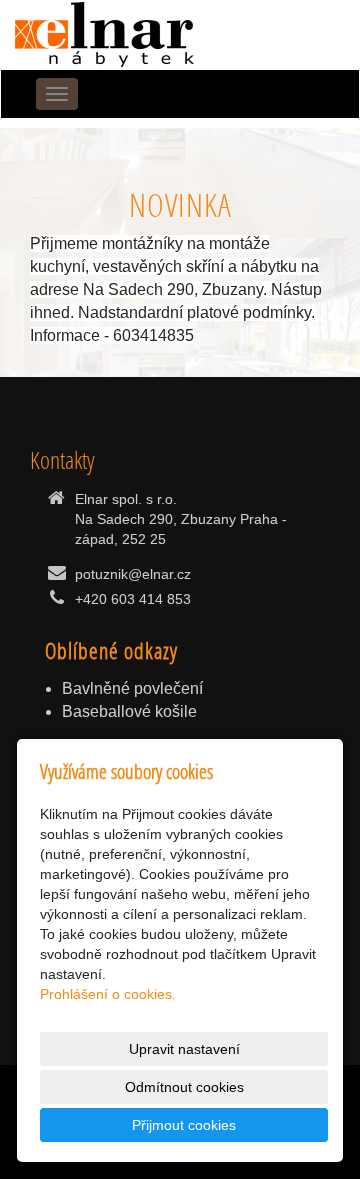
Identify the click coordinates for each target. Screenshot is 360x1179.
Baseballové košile (129, 711)
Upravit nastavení (184, 1049)
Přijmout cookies (184, 1125)
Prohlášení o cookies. (108, 994)
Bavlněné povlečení (132, 688)
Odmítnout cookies (184, 1087)
